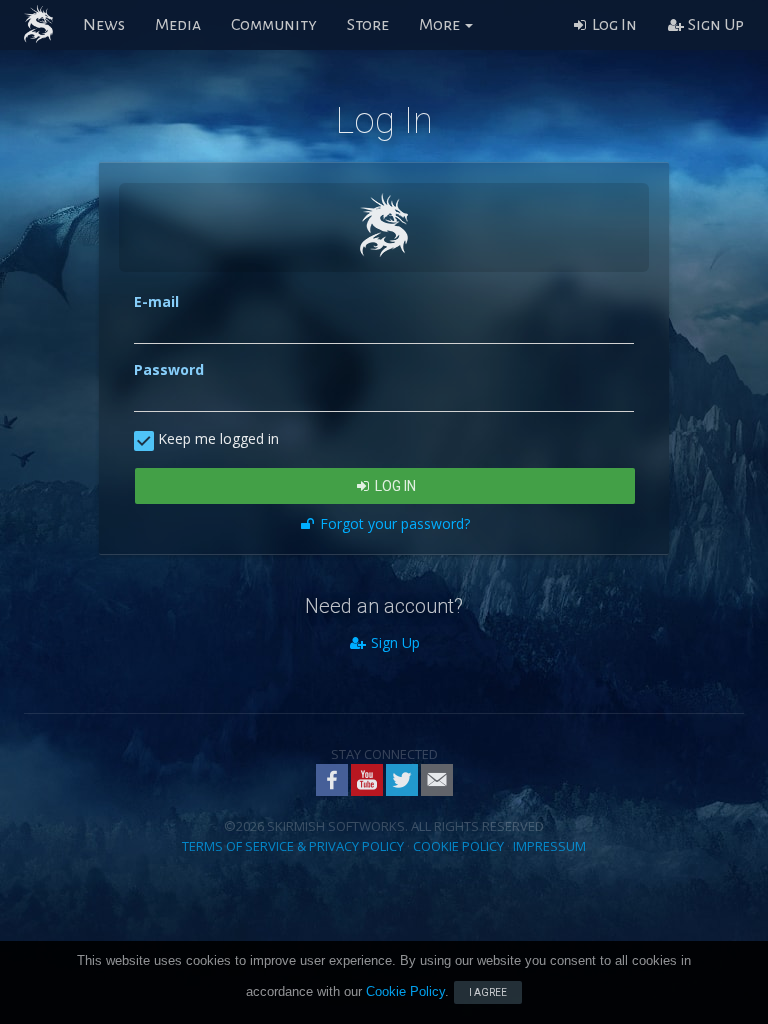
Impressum (549, 846)
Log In (613, 25)
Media (178, 25)
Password (169, 369)
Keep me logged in (216, 438)
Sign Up (714, 25)
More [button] (441, 25)
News (104, 25)
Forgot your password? (393, 523)
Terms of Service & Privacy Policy (293, 846)
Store (368, 25)
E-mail (156, 301)
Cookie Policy (458, 846)
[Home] (38, 25)
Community (274, 25)
